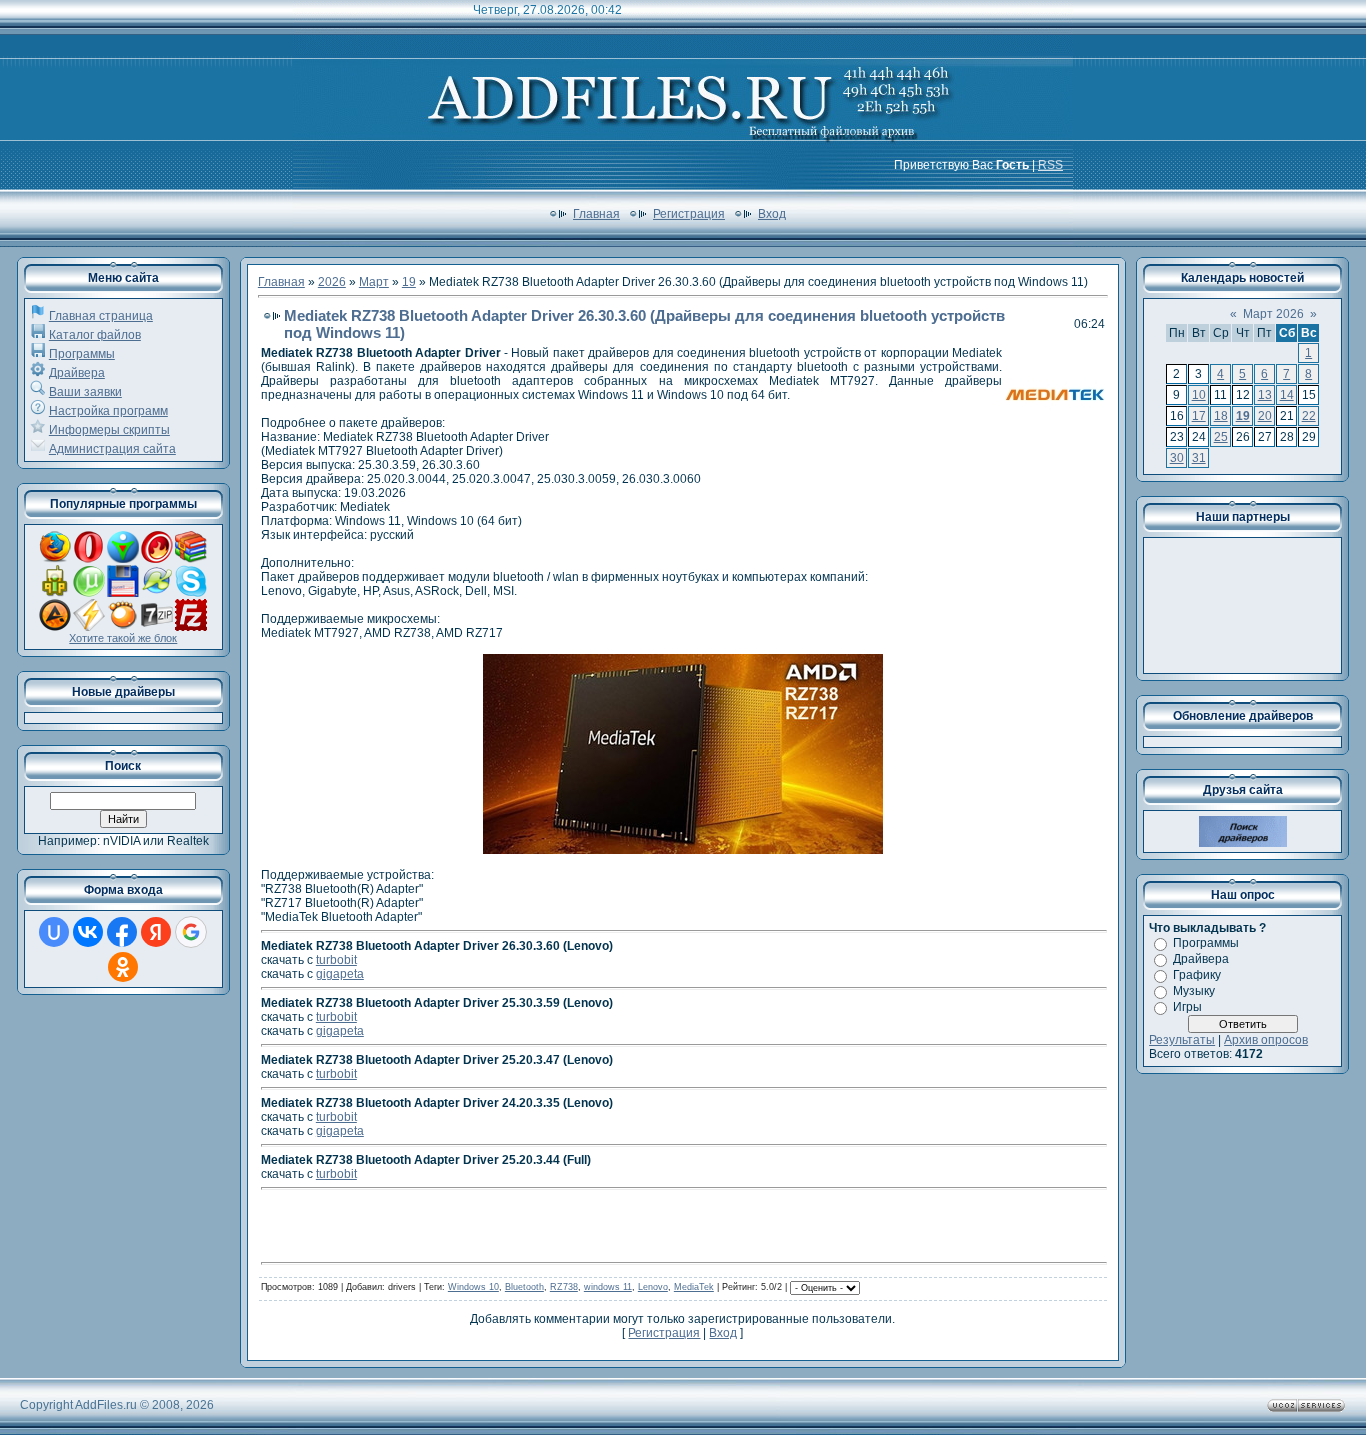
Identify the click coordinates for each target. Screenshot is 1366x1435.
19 (409, 282)
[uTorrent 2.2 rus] (89, 593)
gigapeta (340, 974)
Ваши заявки (85, 392)
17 (1199, 416)
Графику (1197, 975)
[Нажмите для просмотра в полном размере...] (683, 850)
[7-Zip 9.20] (157, 627)
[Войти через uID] (54, 932)
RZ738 (564, 1287)
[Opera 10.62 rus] (89, 559)
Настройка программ (108, 411)
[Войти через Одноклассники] (123, 967)
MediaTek (694, 1287)
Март (374, 282)
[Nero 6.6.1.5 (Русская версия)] (157, 559)
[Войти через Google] (191, 932)
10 (1199, 395)
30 (1177, 458)
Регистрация (689, 214)
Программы (82, 354)
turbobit (336, 960)
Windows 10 (473, 1287)
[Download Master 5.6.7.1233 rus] (123, 559)
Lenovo (653, 1287)
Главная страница (101, 316)
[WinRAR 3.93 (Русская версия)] (191, 559)
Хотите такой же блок (123, 638)
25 (1221, 437)
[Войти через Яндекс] (156, 932)
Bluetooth (524, 1287)
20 (1265, 416)
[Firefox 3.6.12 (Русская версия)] (55, 559)
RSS (1050, 165)
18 (1221, 416)
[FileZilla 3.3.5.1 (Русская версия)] (191, 627)
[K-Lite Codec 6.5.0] (157, 593)
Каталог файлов (95, 335)
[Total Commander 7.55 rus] (123, 593)
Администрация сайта (112, 449)
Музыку (1194, 991)
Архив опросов (1266, 1040)
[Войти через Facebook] (122, 932)
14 (1287, 395)
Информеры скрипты (109, 430)
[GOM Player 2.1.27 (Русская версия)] (123, 627)
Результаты (1182, 1040)
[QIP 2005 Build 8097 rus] (55, 593)
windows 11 (608, 1287)
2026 (332, 282)
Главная (596, 214)
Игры (1187, 1007)
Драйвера (77, 373)
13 (1265, 395)
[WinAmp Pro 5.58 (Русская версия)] (89, 627)
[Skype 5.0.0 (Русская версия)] (191, 593)
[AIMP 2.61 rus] (55, 627)
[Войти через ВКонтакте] (88, 932)
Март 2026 (1273, 314)
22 (1309, 416)
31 (1199, 458)
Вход (772, 214)
